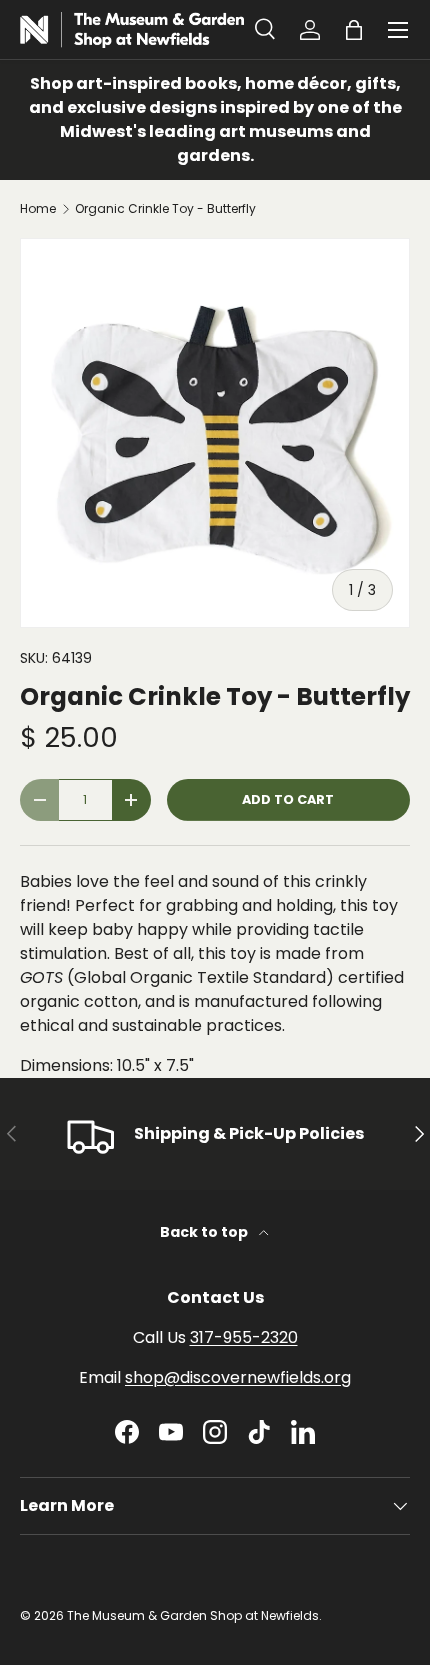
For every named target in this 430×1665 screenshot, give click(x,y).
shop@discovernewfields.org (238, 1377)
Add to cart (288, 799)
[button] (354, 30)
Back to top (205, 1232)
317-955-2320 (244, 1337)
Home (38, 209)
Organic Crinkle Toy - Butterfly (165, 209)
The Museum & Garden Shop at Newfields (193, 1615)
